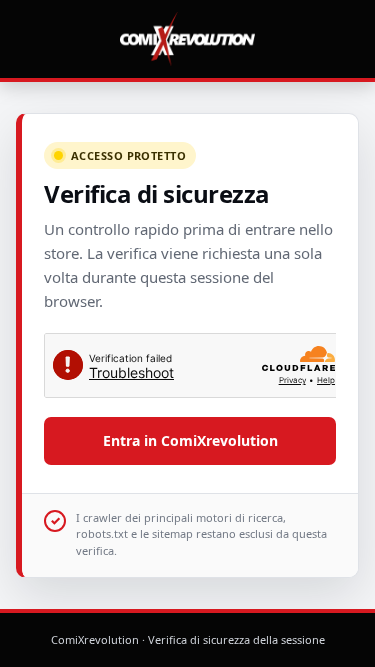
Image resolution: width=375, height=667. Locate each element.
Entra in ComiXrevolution (190, 440)
